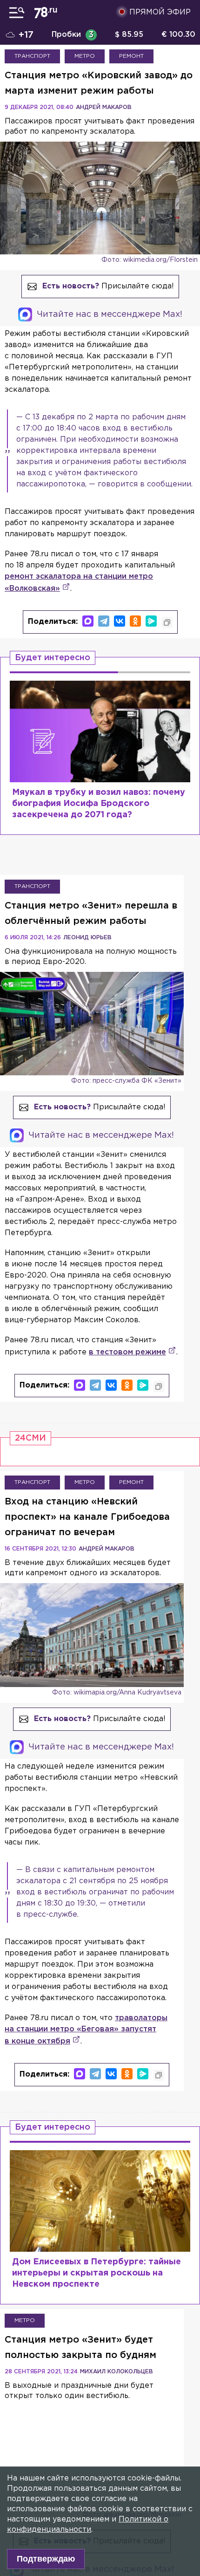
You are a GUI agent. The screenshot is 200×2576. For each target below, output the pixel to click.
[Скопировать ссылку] (167, 622)
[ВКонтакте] (120, 621)
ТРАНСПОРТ (32, 56)
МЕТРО (85, 56)
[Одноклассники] (135, 621)
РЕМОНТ (131, 56)
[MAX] (88, 621)
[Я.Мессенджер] (151, 621)
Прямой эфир (160, 12)
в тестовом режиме (127, 1352)
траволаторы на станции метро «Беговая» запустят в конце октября (86, 2030)
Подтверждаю (46, 2559)
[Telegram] (104, 621)
